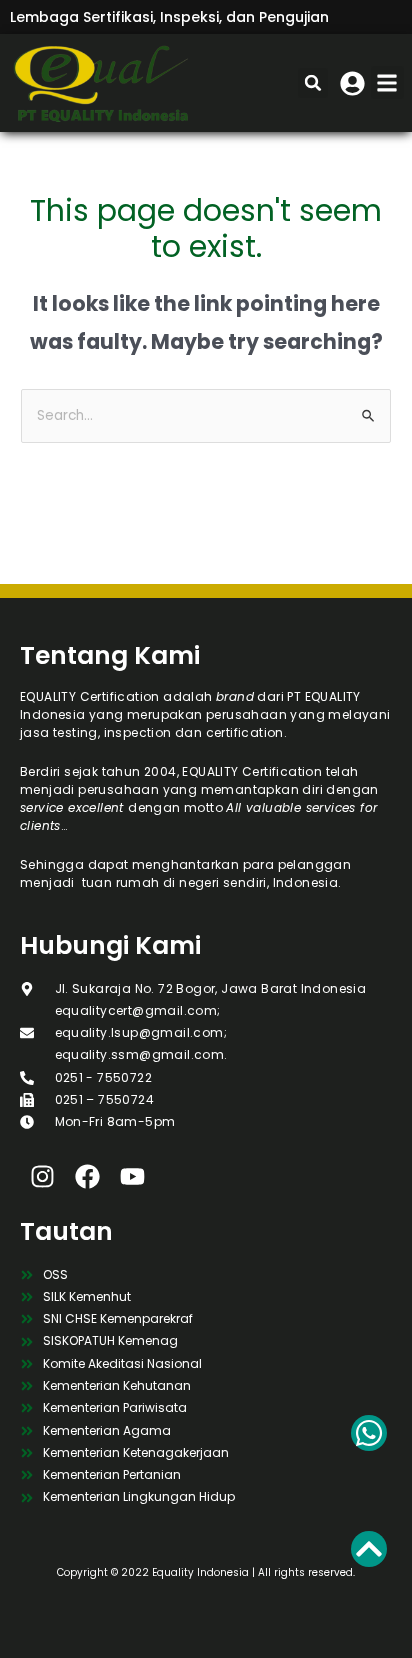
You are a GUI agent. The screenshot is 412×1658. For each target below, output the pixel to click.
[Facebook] (87, 1176)
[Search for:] (206, 415)
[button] (387, 82)
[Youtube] (132, 1176)
